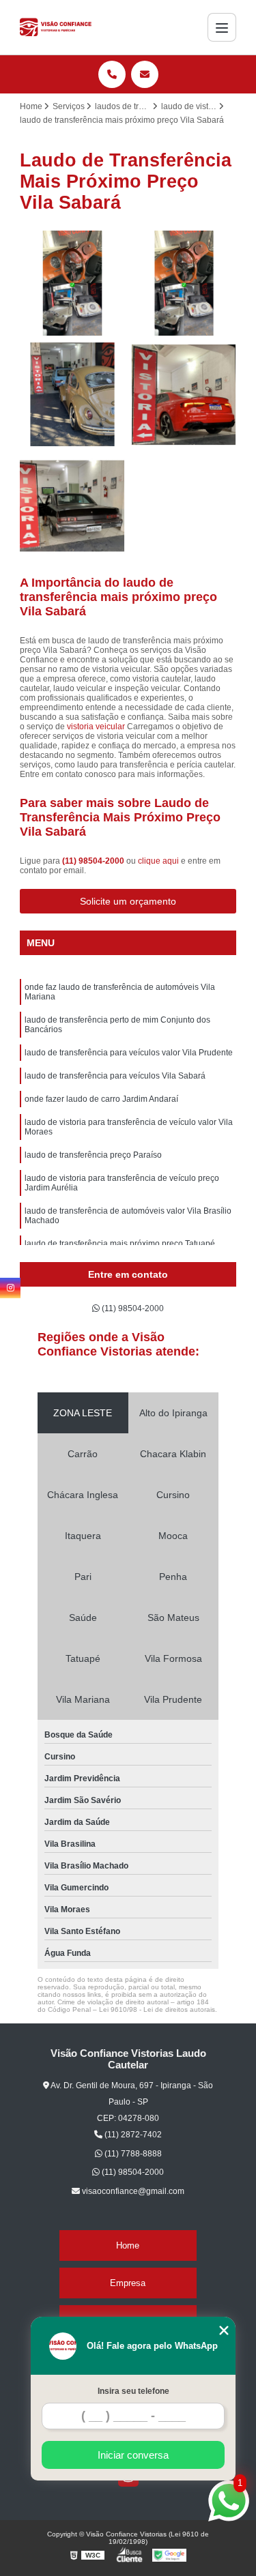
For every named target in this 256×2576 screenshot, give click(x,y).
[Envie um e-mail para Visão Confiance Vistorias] (145, 74)
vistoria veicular (96, 727)
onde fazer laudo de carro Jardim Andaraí (101, 1099)
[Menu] (222, 27)
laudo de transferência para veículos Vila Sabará (115, 1076)
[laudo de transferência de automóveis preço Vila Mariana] (184, 283)
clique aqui (158, 861)
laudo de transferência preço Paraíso (93, 1155)
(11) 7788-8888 (132, 2154)
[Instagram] (10, 1288)
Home (128, 2245)
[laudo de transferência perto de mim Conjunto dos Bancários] (72, 506)
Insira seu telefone (133, 2391)
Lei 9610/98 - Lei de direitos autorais (157, 2009)
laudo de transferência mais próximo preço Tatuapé (120, 1244)
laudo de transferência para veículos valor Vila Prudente (129, 1053)
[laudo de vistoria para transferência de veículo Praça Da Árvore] (184, 395)
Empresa (128, 2283)
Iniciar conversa (133, 2455)
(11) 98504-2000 (94, 861)
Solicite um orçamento (128, 901)
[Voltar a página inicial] (56, 27)
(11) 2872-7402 (132, 2135)
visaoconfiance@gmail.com (132, 2191)
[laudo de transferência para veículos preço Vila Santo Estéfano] (72, 283)
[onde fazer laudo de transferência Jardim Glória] (72, 395)
